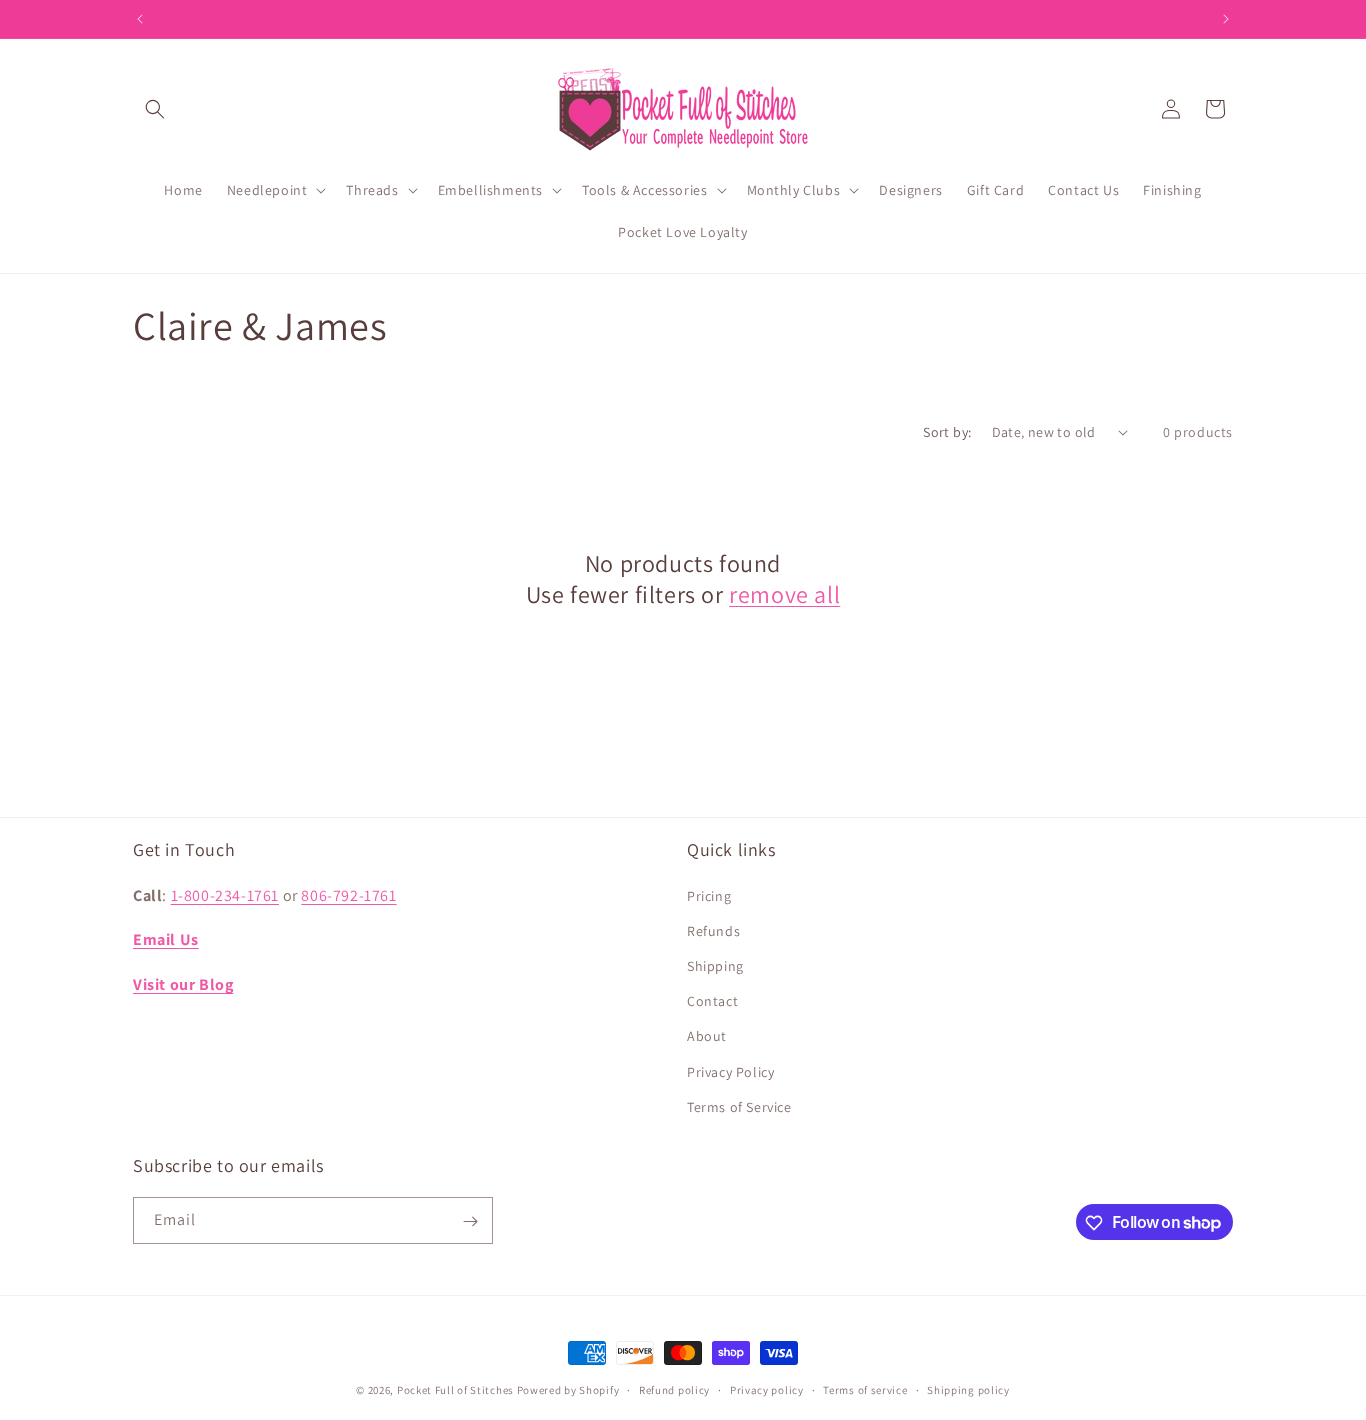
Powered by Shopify (568, 1390)
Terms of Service (739, 1106)
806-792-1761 (348, 894)
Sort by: (947, 432)
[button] (155, 109)
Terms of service (865, 1389)
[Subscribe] (470, 1221)
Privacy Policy (730, 1071)
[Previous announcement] (140, 19)
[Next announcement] (1226, 19)
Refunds (713, 930)
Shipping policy (968, 1389)
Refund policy (674, 1389)
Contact (712, 1000)
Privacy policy (767, 1389)
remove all (784, 594)
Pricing (709, 895)
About (707, 1036)
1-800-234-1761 (225, 894)
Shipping (715, 965)
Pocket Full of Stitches (455, 1390)
